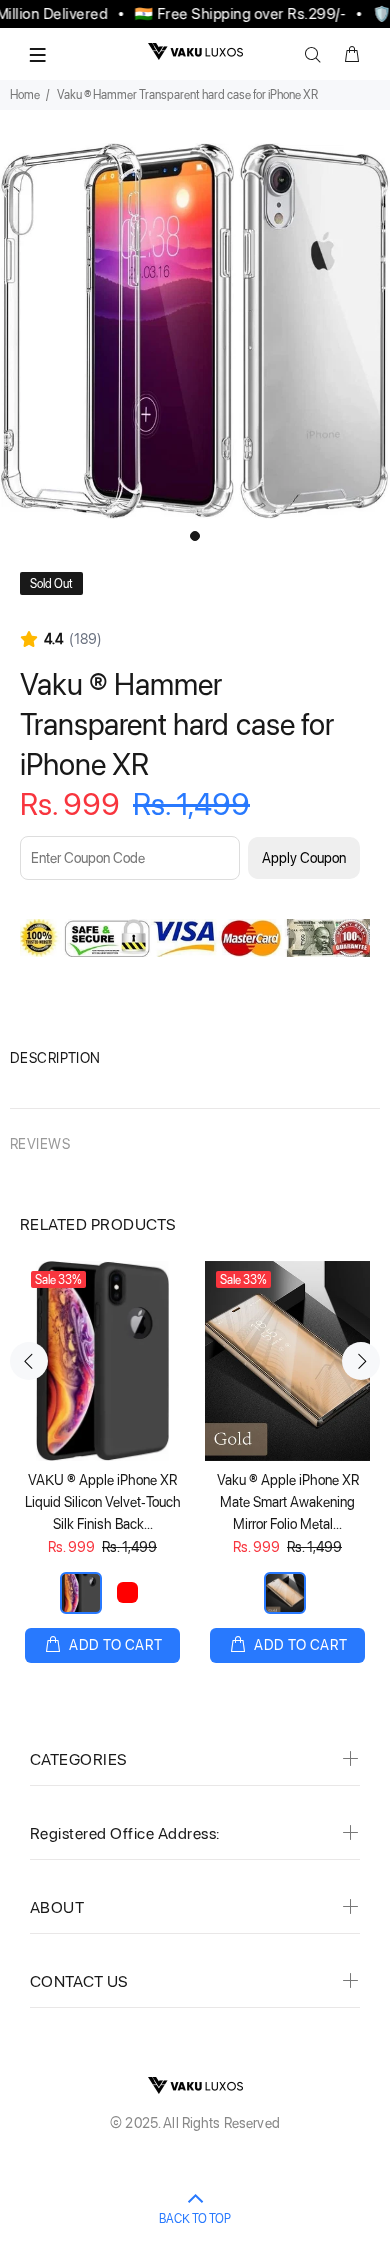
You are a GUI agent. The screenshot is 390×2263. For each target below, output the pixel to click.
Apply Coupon (304, 858)
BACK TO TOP (195, 2219)
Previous (29, 1361)
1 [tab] (195, 536)
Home (25, 95)
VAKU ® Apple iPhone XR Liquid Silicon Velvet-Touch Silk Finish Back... (103, 1502)
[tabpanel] (195, 331)
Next (361, 1361)
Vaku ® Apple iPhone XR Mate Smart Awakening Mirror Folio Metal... (288, 1502)
